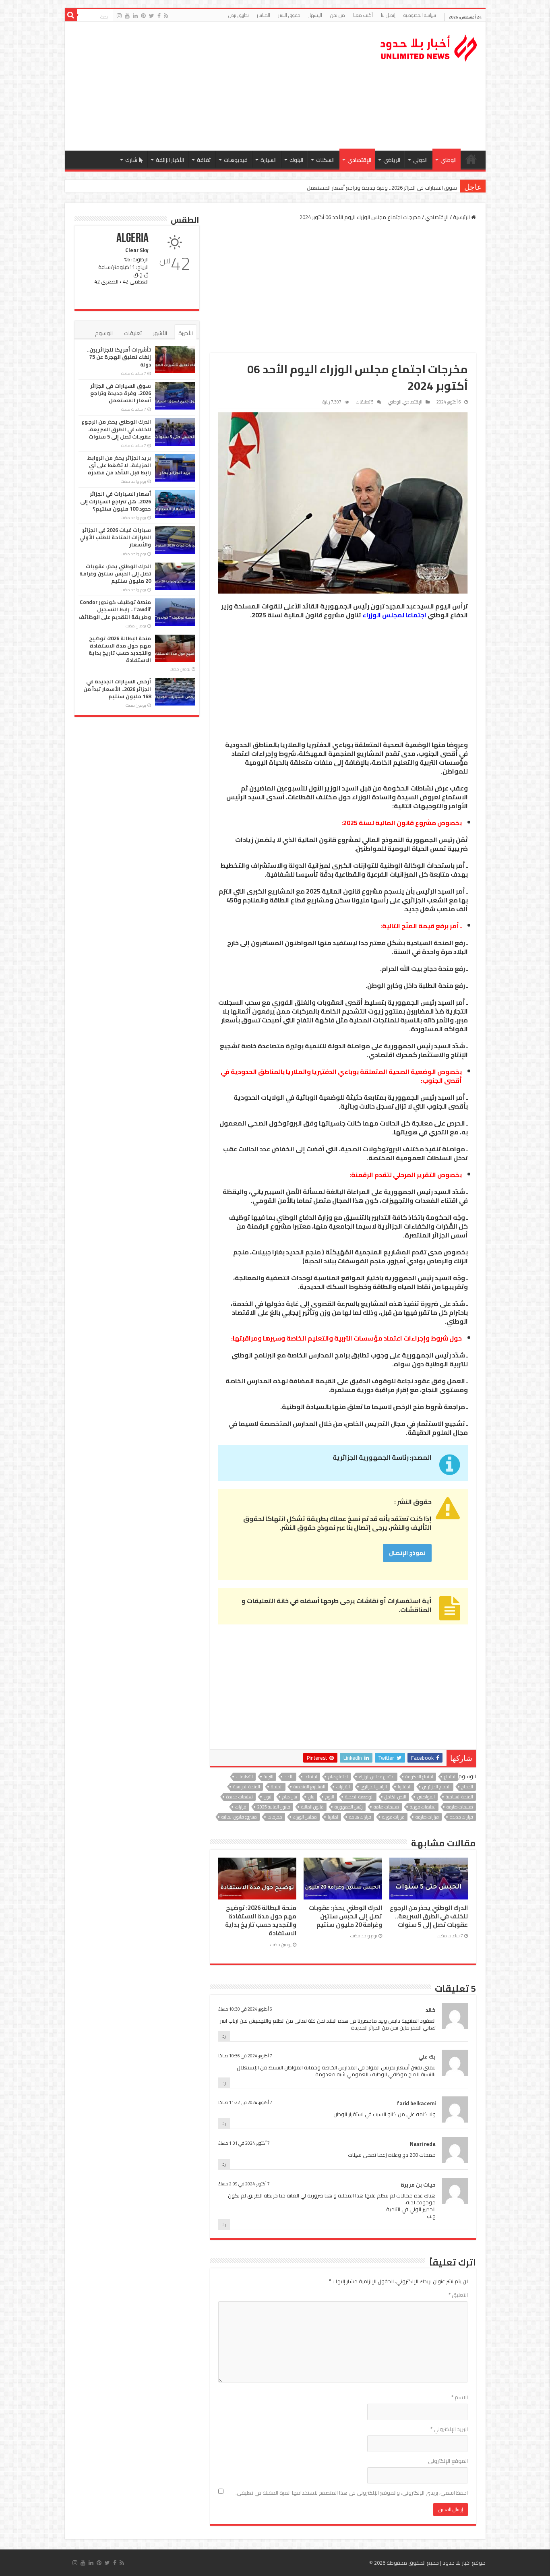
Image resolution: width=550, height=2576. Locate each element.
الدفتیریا (405, 1787)
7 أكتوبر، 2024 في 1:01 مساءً (244, 2143)
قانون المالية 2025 (274, 1807)
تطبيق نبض (239, 15)
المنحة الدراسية (247, 1787)
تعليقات (133, 333)
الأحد (289, 1777)
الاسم (460, 2397)
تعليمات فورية (423, 1807)
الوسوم (104, 333)
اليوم (330, 1797)
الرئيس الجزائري (374, 1787)
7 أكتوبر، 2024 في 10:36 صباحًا (245, 2056)
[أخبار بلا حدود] (429, 46)
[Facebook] (159, 16)
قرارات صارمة (427, 1817)
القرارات (343, 1787)
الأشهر (160, 333)
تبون (268, 1797)
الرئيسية (471, 159)
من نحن (338, 15)
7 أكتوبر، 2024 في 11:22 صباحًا (245, 2102)
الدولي (420, 160)
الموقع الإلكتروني (448, 2461)
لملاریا (333, 1817)
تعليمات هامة (386, 1807)
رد (224, 2036)
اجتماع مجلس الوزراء (377, 1777)
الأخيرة (186, 333)
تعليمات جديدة (240, 1797)
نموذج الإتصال (407, 1553)
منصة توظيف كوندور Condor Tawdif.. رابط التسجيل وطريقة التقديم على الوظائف (115, 609)
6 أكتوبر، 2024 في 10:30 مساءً (245, 2009)
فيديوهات (236, 160)
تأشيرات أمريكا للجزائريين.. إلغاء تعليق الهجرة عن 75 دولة (119, 357)
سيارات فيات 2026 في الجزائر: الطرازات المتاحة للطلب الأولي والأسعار (115, 537)
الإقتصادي (359, 160)
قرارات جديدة (461, 1817)
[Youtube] (127, 16)
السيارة (269, 160)
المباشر (264, 15)
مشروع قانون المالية (239, 1817)
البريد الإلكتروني (449, 2429)
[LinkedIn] (135, 16)
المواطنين (426, 1797)
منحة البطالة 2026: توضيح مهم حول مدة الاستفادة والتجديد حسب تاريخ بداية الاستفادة (261, 1921)
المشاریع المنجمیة (309, 1787)
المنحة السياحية (459, 1797)
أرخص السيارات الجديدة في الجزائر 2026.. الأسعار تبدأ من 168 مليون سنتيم (117, 689)
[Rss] (166, 16)
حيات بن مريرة (418, 2185)
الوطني (449, 160)
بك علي (427, 2057)
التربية (269, 1777)
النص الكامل (395, 1797)
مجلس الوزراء (305, 1817)
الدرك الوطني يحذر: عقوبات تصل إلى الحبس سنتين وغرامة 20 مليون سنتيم (345, 1916)
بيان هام (290, 1797)
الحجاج (467, 1787)
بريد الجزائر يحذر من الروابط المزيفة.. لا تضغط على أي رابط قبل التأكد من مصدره (119, 465)
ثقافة (204, 160)
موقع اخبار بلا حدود (464, 2563)
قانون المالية (312, 1807)
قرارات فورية (393, 1817)
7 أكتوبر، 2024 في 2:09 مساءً (244, 2184)
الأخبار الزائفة (170, 160)
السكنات (325, 160)
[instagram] (119, 16)
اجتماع (450, 1777)
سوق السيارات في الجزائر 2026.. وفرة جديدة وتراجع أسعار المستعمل (121, 393)
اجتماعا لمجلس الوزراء (394, 615)
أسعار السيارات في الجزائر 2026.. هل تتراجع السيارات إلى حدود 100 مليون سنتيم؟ (116, 501)
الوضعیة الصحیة (359, 1797)
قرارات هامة (360, 1817)
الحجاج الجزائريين (436, 1787)
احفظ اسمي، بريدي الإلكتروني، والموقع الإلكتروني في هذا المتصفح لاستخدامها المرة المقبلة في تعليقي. (352, 2493)
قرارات (241, 1807)
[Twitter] (152, 16)
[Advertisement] (217, 86)
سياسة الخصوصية (420, 15)
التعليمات (244, 1777)
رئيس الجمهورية (349, 1807)
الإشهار (315, 15)
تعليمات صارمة (460, 1807)
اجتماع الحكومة (419, 1777)
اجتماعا (311, 1777)
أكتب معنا (363, 15)
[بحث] (71, 15)
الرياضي (392, 160)
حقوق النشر (289, 15)
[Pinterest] (143, 16)
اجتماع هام (338, 1777)
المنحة (277, 1787)
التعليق (458, 2295)
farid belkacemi (416, 2103)
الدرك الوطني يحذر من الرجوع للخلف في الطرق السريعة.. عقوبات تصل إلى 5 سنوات (368, 188)
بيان (311, 1797)
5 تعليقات (365, 402)
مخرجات (275, 1817)
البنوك (296, 160)
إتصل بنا (388, 15)
